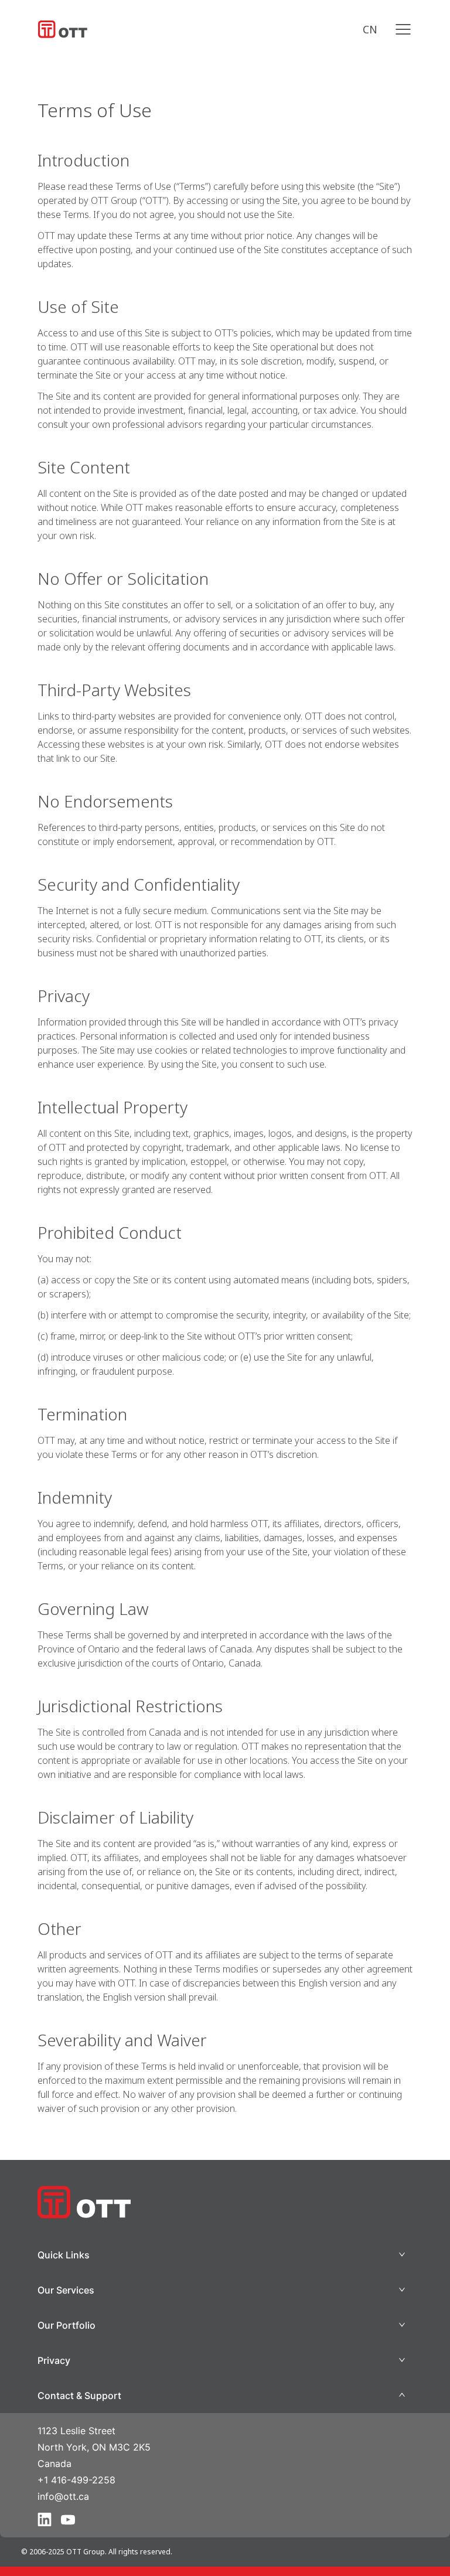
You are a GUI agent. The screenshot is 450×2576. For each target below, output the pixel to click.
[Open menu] (403, 29)
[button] (225, 2255)
